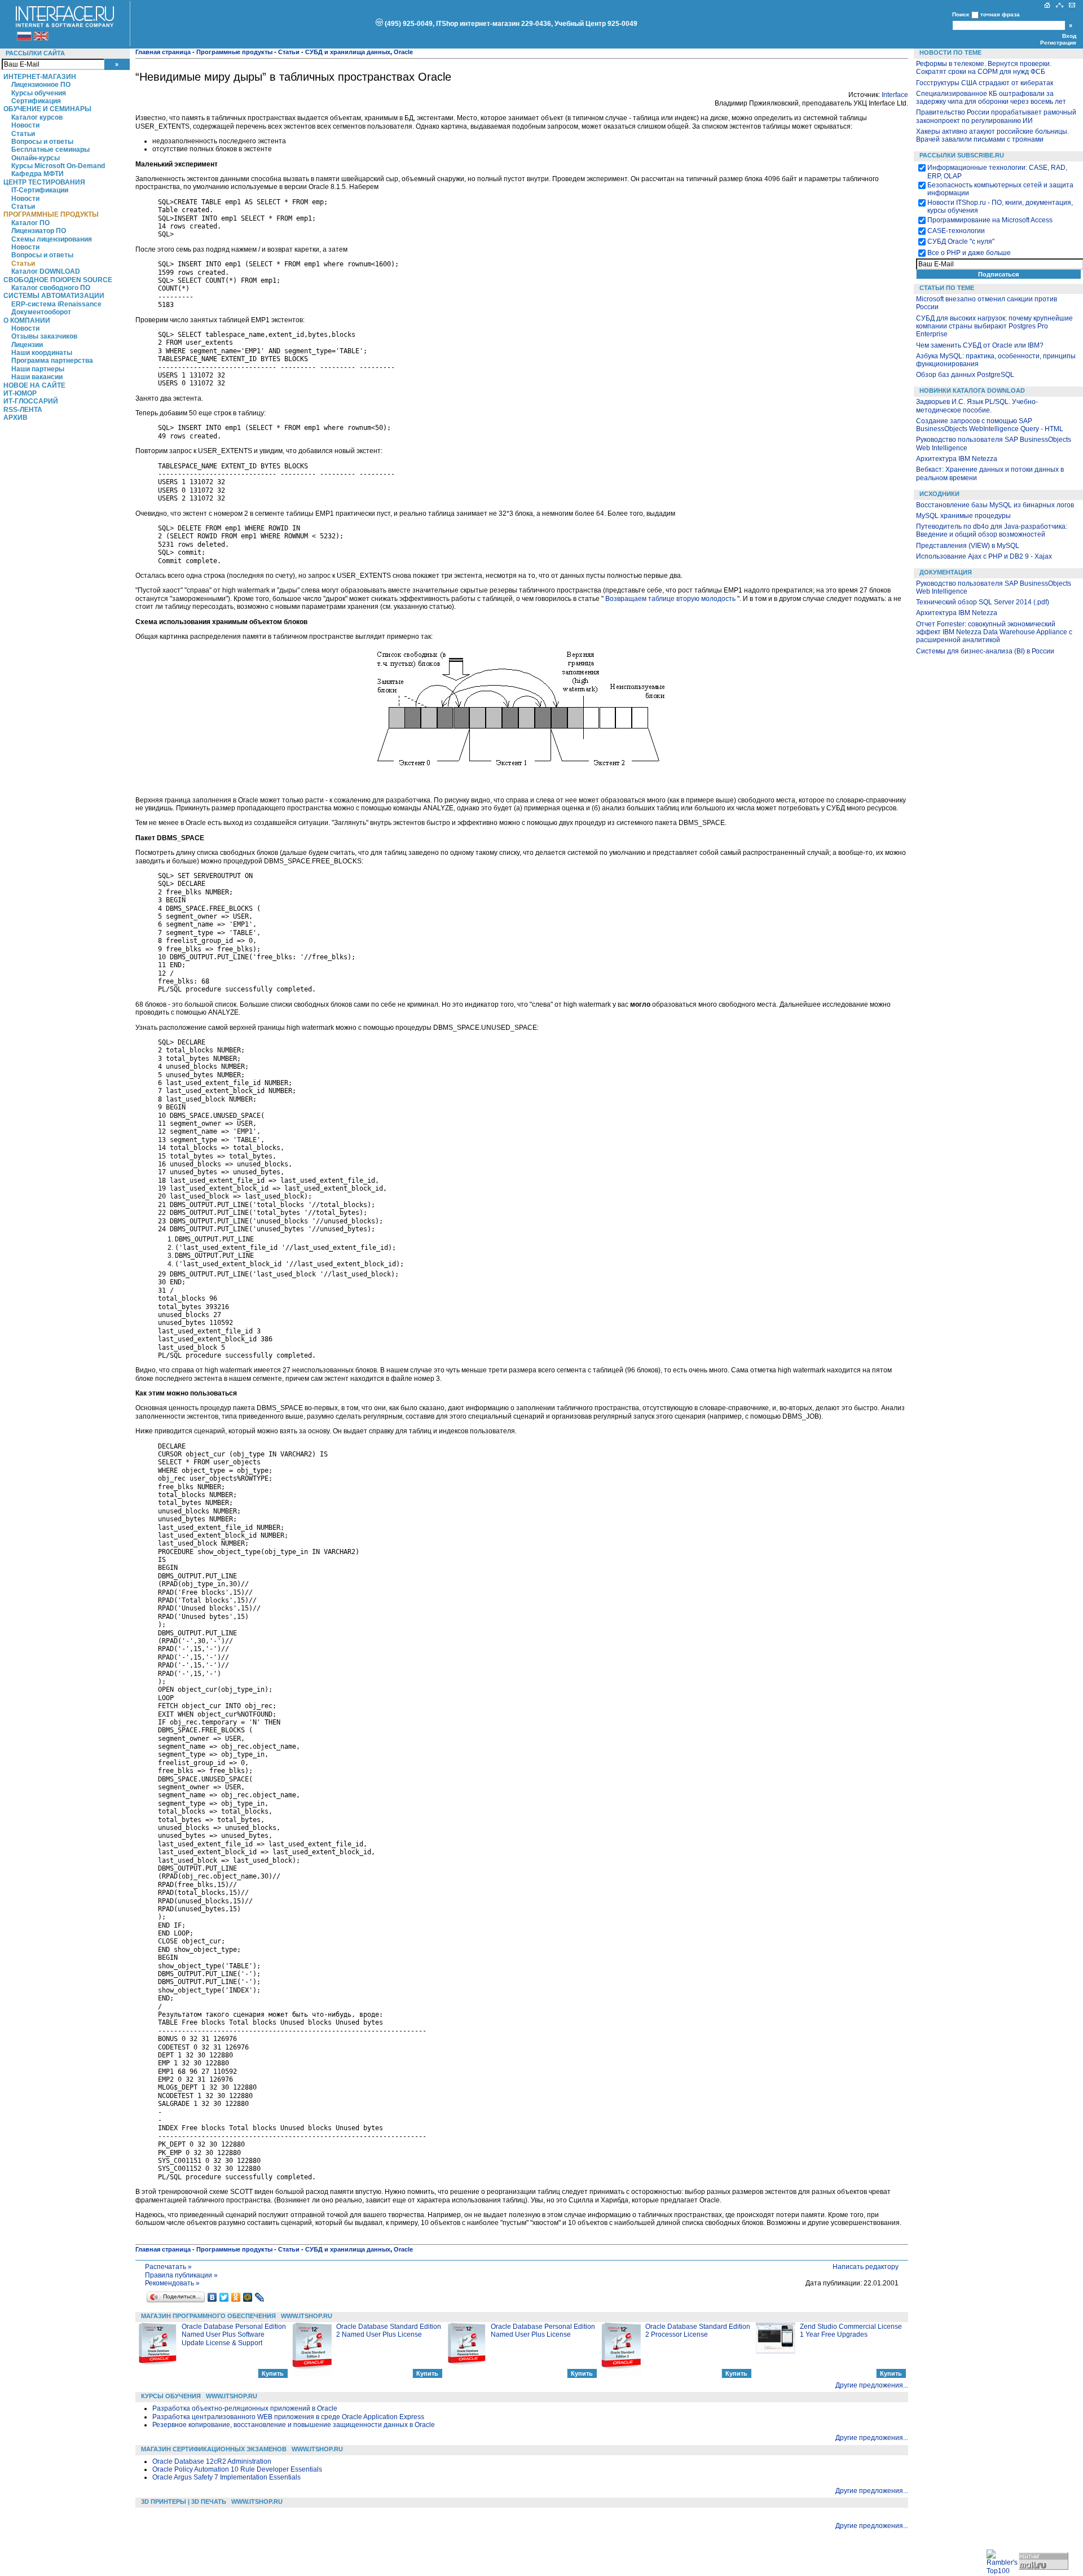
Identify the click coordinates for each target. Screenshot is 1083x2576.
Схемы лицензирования (52, 239)
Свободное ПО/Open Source (58, 280)
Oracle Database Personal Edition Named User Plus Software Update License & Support (234, 2335)
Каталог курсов (37, 117)
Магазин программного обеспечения (208, 2316)
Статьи (23, 134)
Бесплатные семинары (50, 150)
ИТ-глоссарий (31, 401)
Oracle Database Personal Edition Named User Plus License (543, 2331)
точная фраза (1000, 14)
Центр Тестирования (44, 182)
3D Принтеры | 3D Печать (184, 2502)
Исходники (939, 494)
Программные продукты (51, 214)
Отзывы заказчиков (44, 336)
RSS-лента (23, 410)
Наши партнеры (38, 369)
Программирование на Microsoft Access (990, 220)
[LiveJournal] (260, 2297)
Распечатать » (168, 2267)
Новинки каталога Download (972, 390)
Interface (895, 95)
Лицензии (27, 345)
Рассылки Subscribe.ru (962, 155)
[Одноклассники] (236, 2297)
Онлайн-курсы (36, 158)
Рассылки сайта (35, 53)
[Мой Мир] (248, 2297)
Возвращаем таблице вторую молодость (670, 599)
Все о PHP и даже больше (969, 253)
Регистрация (1058, 43)
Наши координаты (42, 353)
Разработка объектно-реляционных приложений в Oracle (245, 2408)
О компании (27, 321)
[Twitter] (224, 2297)
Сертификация (36, 101)
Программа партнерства (52, 361)
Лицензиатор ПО (39, 231)
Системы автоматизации (54, 296)
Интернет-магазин (40, 77)
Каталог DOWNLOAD (46, 271)
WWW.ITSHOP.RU (307, 2316)
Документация (946, 572)
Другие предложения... (872, 2385)
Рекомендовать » (172, 2283)
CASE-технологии (956, 231)
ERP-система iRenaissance (56, 304)
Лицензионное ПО (41, 85)
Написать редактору (866, 2267)
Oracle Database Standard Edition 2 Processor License (698, 2331)
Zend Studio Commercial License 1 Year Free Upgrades (851, 2331)
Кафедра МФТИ (38, 174)
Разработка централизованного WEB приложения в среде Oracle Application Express (288, 2417)
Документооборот (41, 312)
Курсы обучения (39, 93)
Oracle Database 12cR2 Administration (212, 2461)
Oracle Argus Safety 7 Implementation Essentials (226, 2477)
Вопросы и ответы (42, 142)
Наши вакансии (37, 377)
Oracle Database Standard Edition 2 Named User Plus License (389, 2331)
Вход (1069, 36)
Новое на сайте (34, 385)
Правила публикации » (181, 2275)
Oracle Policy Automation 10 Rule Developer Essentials (237, 2469)
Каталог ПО (30, 223)
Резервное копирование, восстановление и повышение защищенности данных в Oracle (294, 2425)
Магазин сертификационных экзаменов (214, 2449)
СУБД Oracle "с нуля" (961, 242)
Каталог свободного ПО (51, 288)
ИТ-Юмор (20, 393)
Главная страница (163, 52)
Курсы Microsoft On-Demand (58, 166)
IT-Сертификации (40, 190)
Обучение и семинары (47, 109)
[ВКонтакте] (212, 2297)
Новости (25, 125)
